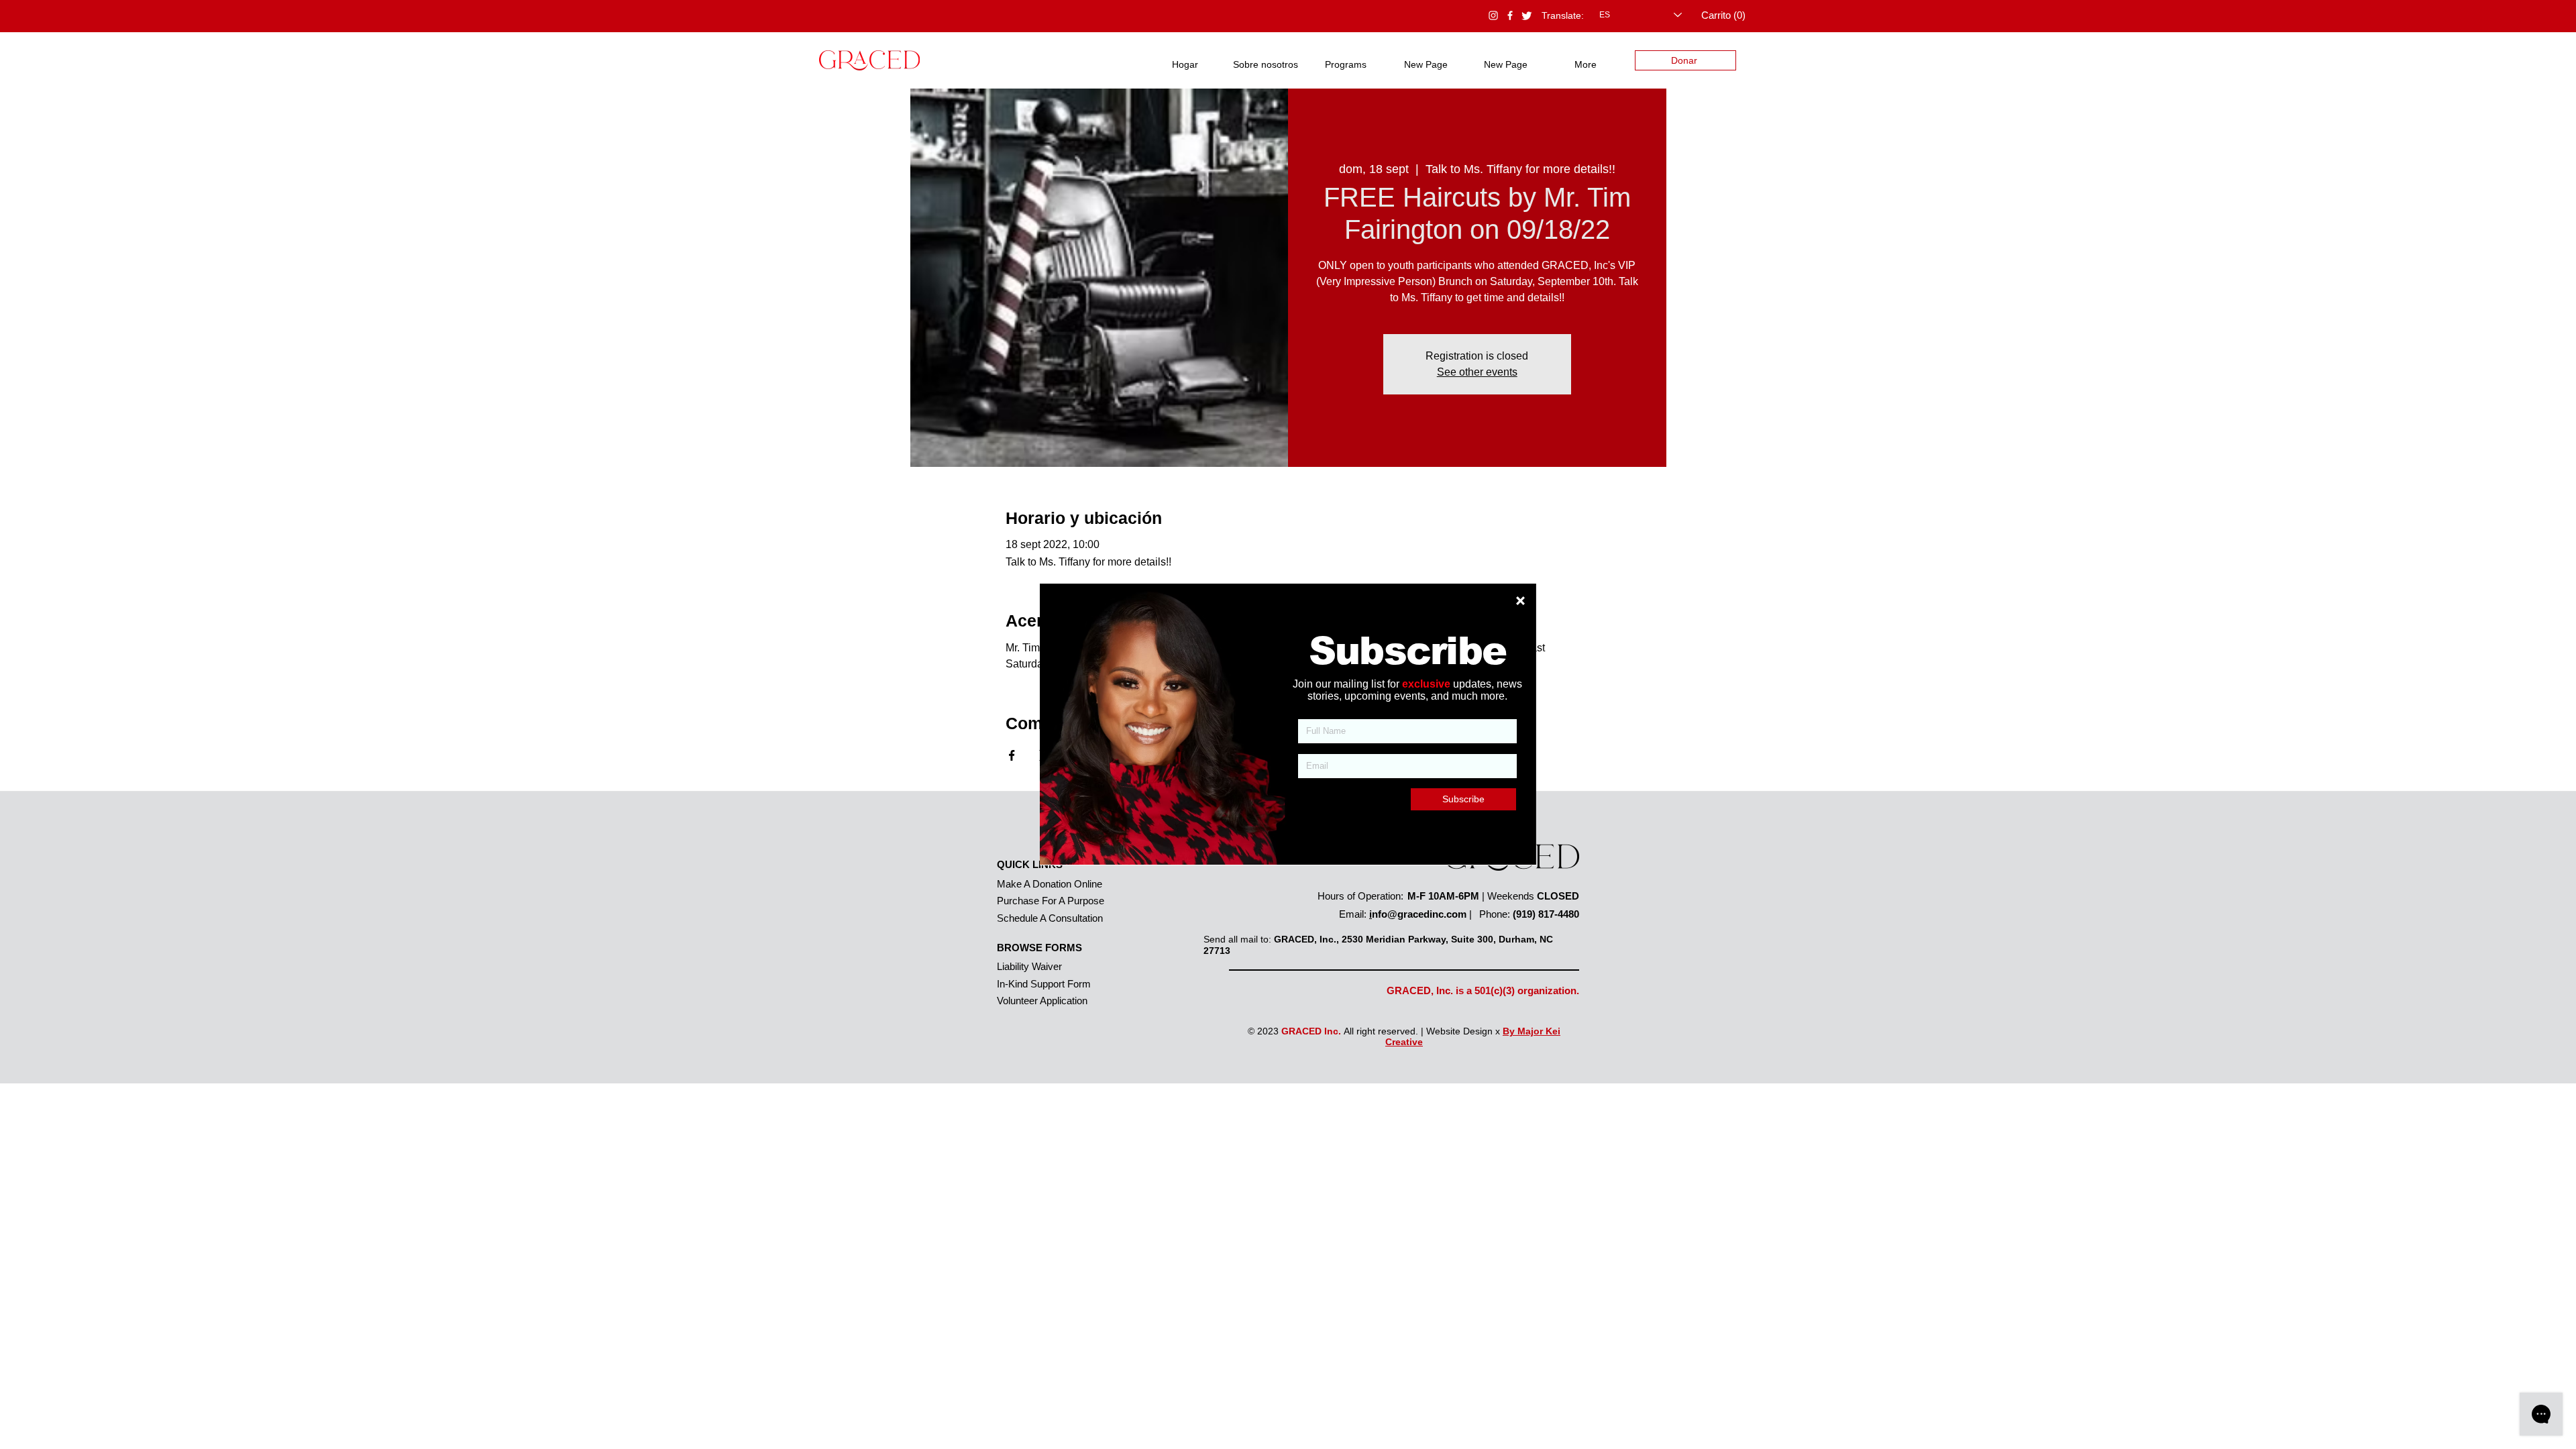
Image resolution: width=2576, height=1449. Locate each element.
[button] (1520, 601)
